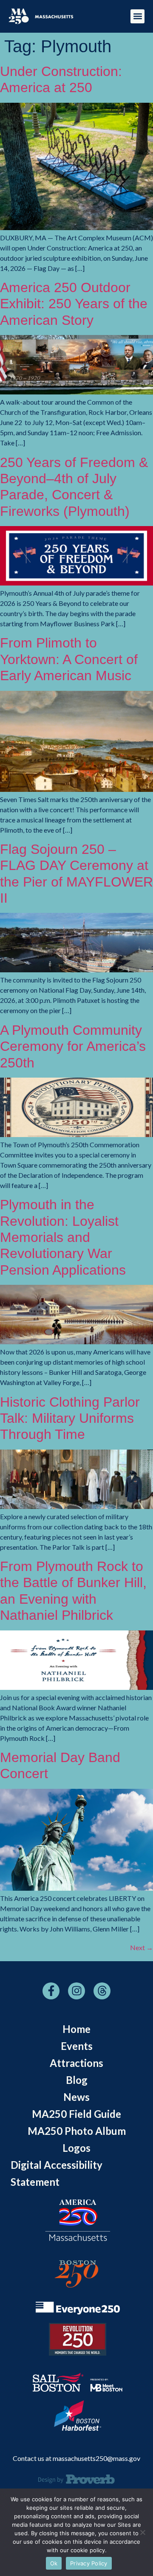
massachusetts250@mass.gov (96, 2458)
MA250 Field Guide (76, 2114)
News (76, 2097)
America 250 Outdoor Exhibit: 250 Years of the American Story (74, 304)
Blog (77, 2080)
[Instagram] (76, 1991)
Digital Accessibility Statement (57, 2173)
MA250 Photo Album (77, 2131)
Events (77, 2046)
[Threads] (102, 1991)
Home (76, 2029)
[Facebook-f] (51, 1991)
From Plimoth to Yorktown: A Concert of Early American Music (69, 659)
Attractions (76, 2063)
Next (142, 1947)
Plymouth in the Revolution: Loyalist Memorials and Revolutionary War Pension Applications (63, 1237)
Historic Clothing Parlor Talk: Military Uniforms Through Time (70, 1418)
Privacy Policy (89, 2563)
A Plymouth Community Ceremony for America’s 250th (73, 1046)
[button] (137, 16)
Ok (54, 2563)
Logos (76, 2148)
